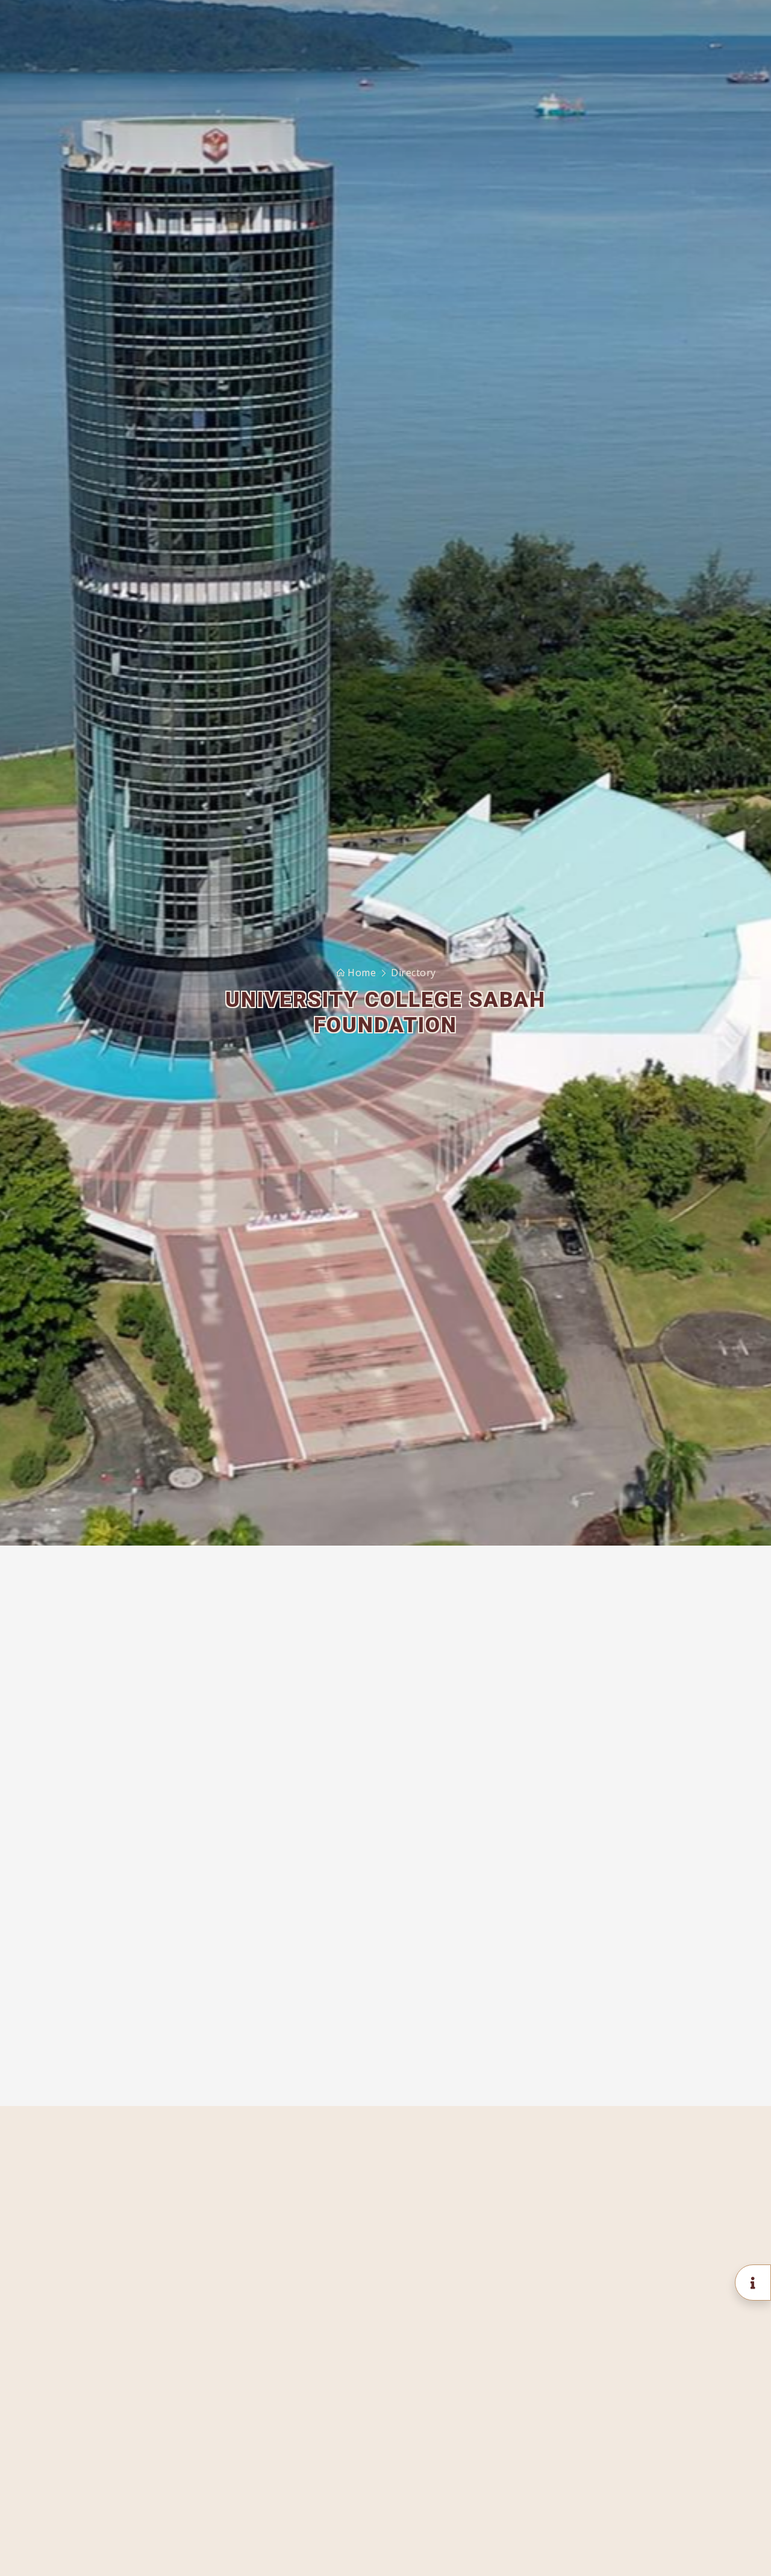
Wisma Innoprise (577, 1787)
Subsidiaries (567, 2056)
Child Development (582, 1835)
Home (362, 973)
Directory (414, 973)
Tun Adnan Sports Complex (600, 1811)
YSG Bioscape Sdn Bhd (590, 1882)
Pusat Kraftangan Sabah (593, 1859)
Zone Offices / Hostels (591, 1969)
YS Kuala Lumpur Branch (593, 2032)
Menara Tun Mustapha (590, 1764)
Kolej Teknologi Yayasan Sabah (609, 1907)
